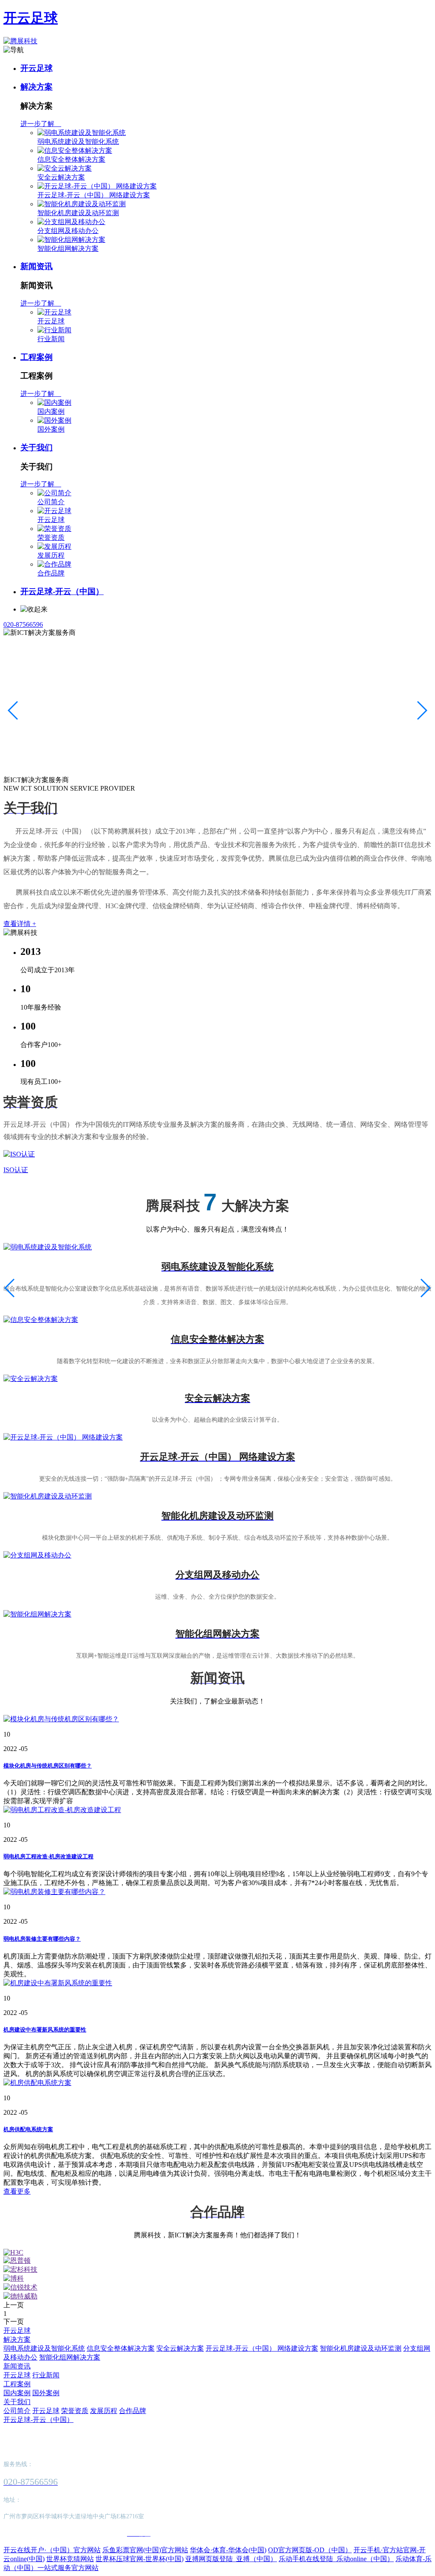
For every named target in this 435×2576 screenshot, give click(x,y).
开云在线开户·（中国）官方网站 (52, 2550)
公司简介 (51, 502)
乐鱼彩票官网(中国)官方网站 (145, 2550)
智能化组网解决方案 (68, 248)
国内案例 (51, 411)
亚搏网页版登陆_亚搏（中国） (231, 2559)
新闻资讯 (37, 266)
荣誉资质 (51, 537)
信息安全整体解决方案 (71, 159)
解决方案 (37, 87)
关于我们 (37, 448)
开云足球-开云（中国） (62, 591)
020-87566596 (23, 624)
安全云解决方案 (61, 177)
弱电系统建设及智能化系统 (78, 142)
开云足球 (31, 18)
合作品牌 (51, 573)
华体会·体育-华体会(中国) (228, 2550)
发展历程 (51, 555)
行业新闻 (51, 339)
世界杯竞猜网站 (70, 2559)
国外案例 (51, 429)
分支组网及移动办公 (68, 231)
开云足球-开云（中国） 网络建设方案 (94, 195)
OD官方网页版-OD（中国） (310, 2550)
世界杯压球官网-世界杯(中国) (140, 2559)
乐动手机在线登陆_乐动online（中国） (336, 2559)
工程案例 (37, 357)
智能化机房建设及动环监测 (78, 213)
